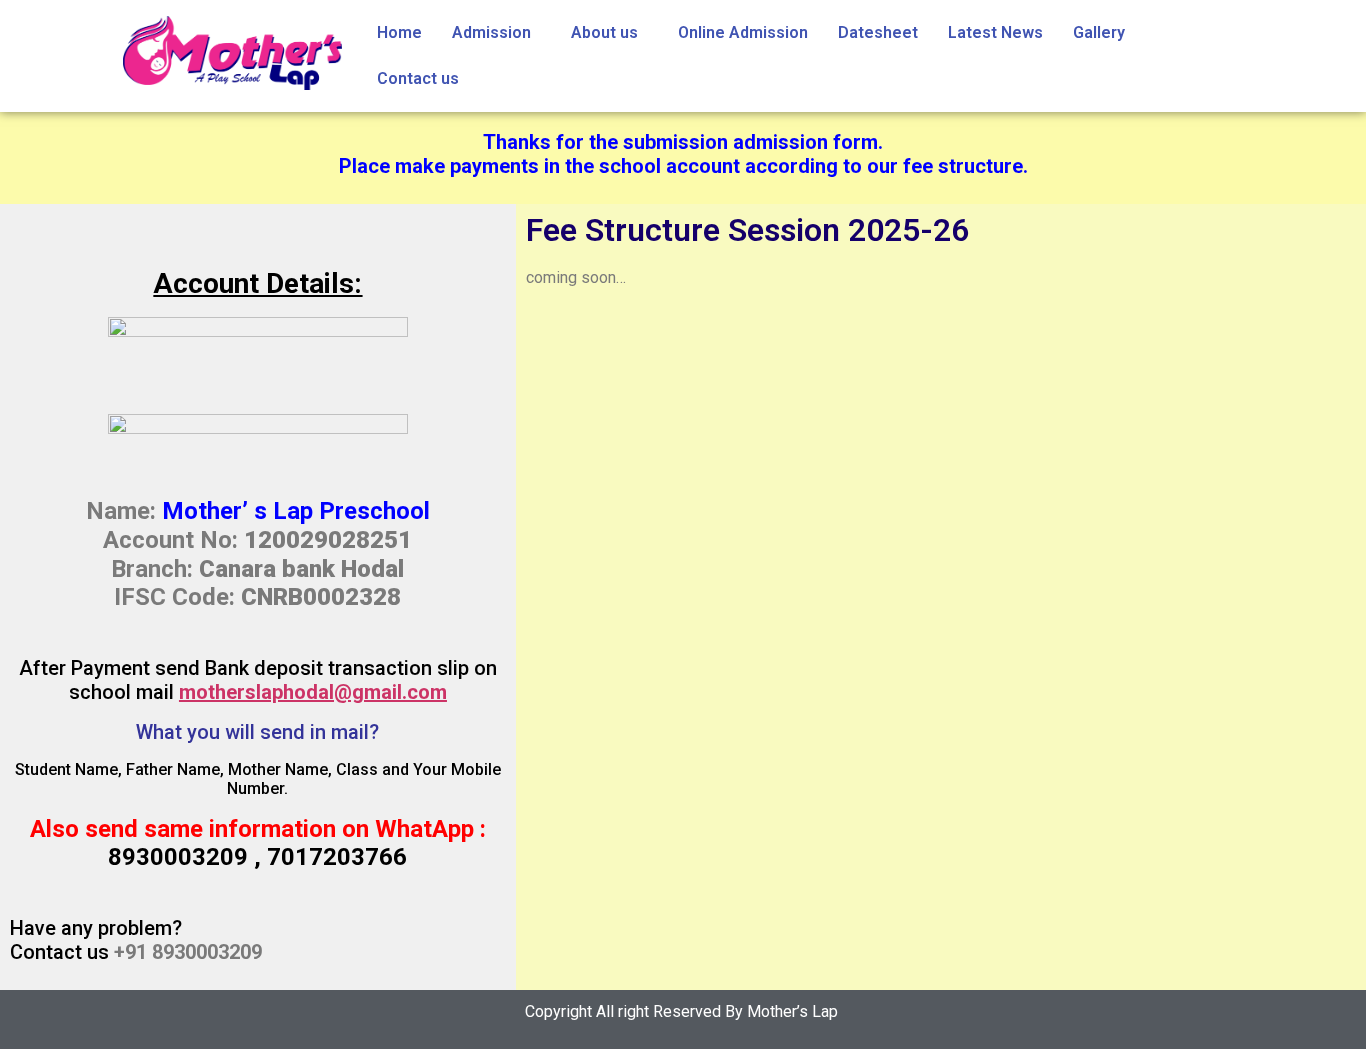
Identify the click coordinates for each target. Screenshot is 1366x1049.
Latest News (995, 32)
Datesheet (878, 32)
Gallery (1099, 32)
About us (604, 32)
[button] (496, 33)
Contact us (418, 78)
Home (399, 32)
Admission (491, 32)
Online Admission (743, 32)
